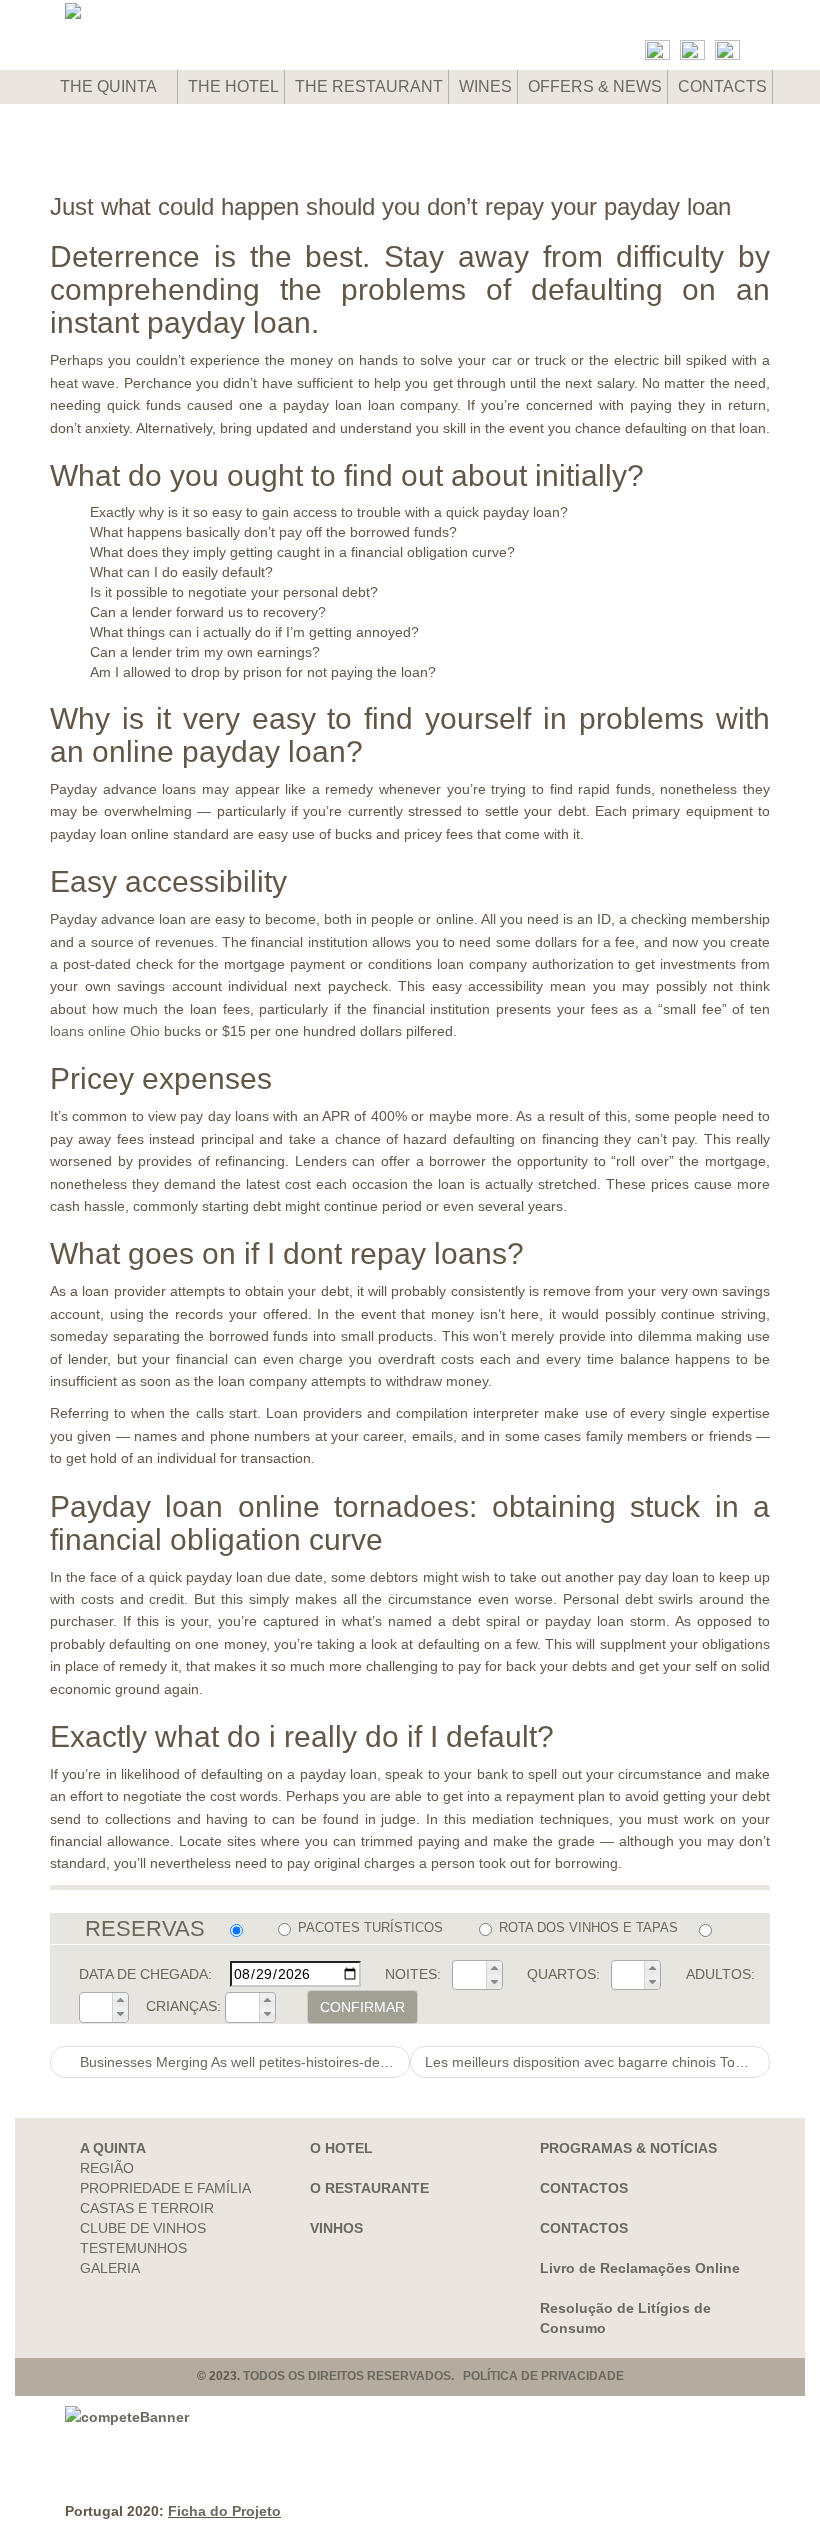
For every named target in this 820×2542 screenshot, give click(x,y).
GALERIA (110, 2268)
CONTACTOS (584, 2188)
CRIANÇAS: (183, 2006)
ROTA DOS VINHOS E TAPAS (588, 1927)
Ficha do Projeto (224, 2511)
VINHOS (336, 2228)
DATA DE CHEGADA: (145, 1974)
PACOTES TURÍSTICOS (370, 1927)
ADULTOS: (720, 1974)
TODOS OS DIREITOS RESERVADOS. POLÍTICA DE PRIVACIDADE (433, 2376)
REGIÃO (107, 2168)
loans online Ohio (105, 1031)
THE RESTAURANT (369, 86)
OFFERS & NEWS (595, 86)
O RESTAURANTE (369, 2188)
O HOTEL (341, 2148)
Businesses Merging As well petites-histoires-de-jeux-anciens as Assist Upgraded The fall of (243, 2062)
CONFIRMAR (362, 2007)
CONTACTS (722, 86)
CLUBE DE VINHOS (143, 2228)
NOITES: (413, 1974)
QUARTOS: (563, 1974)
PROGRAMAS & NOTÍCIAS (628, 2148)
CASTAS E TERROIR (147, 2208)
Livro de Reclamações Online (640, 2268)
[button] (494, 1968)
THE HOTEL (233, 86)
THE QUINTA (110, 86)
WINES (485, 86)
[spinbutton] (470, 1975)
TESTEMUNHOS (133, 2248)
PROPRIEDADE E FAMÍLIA (165, 2188)
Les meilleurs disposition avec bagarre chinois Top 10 (596, 2062)
